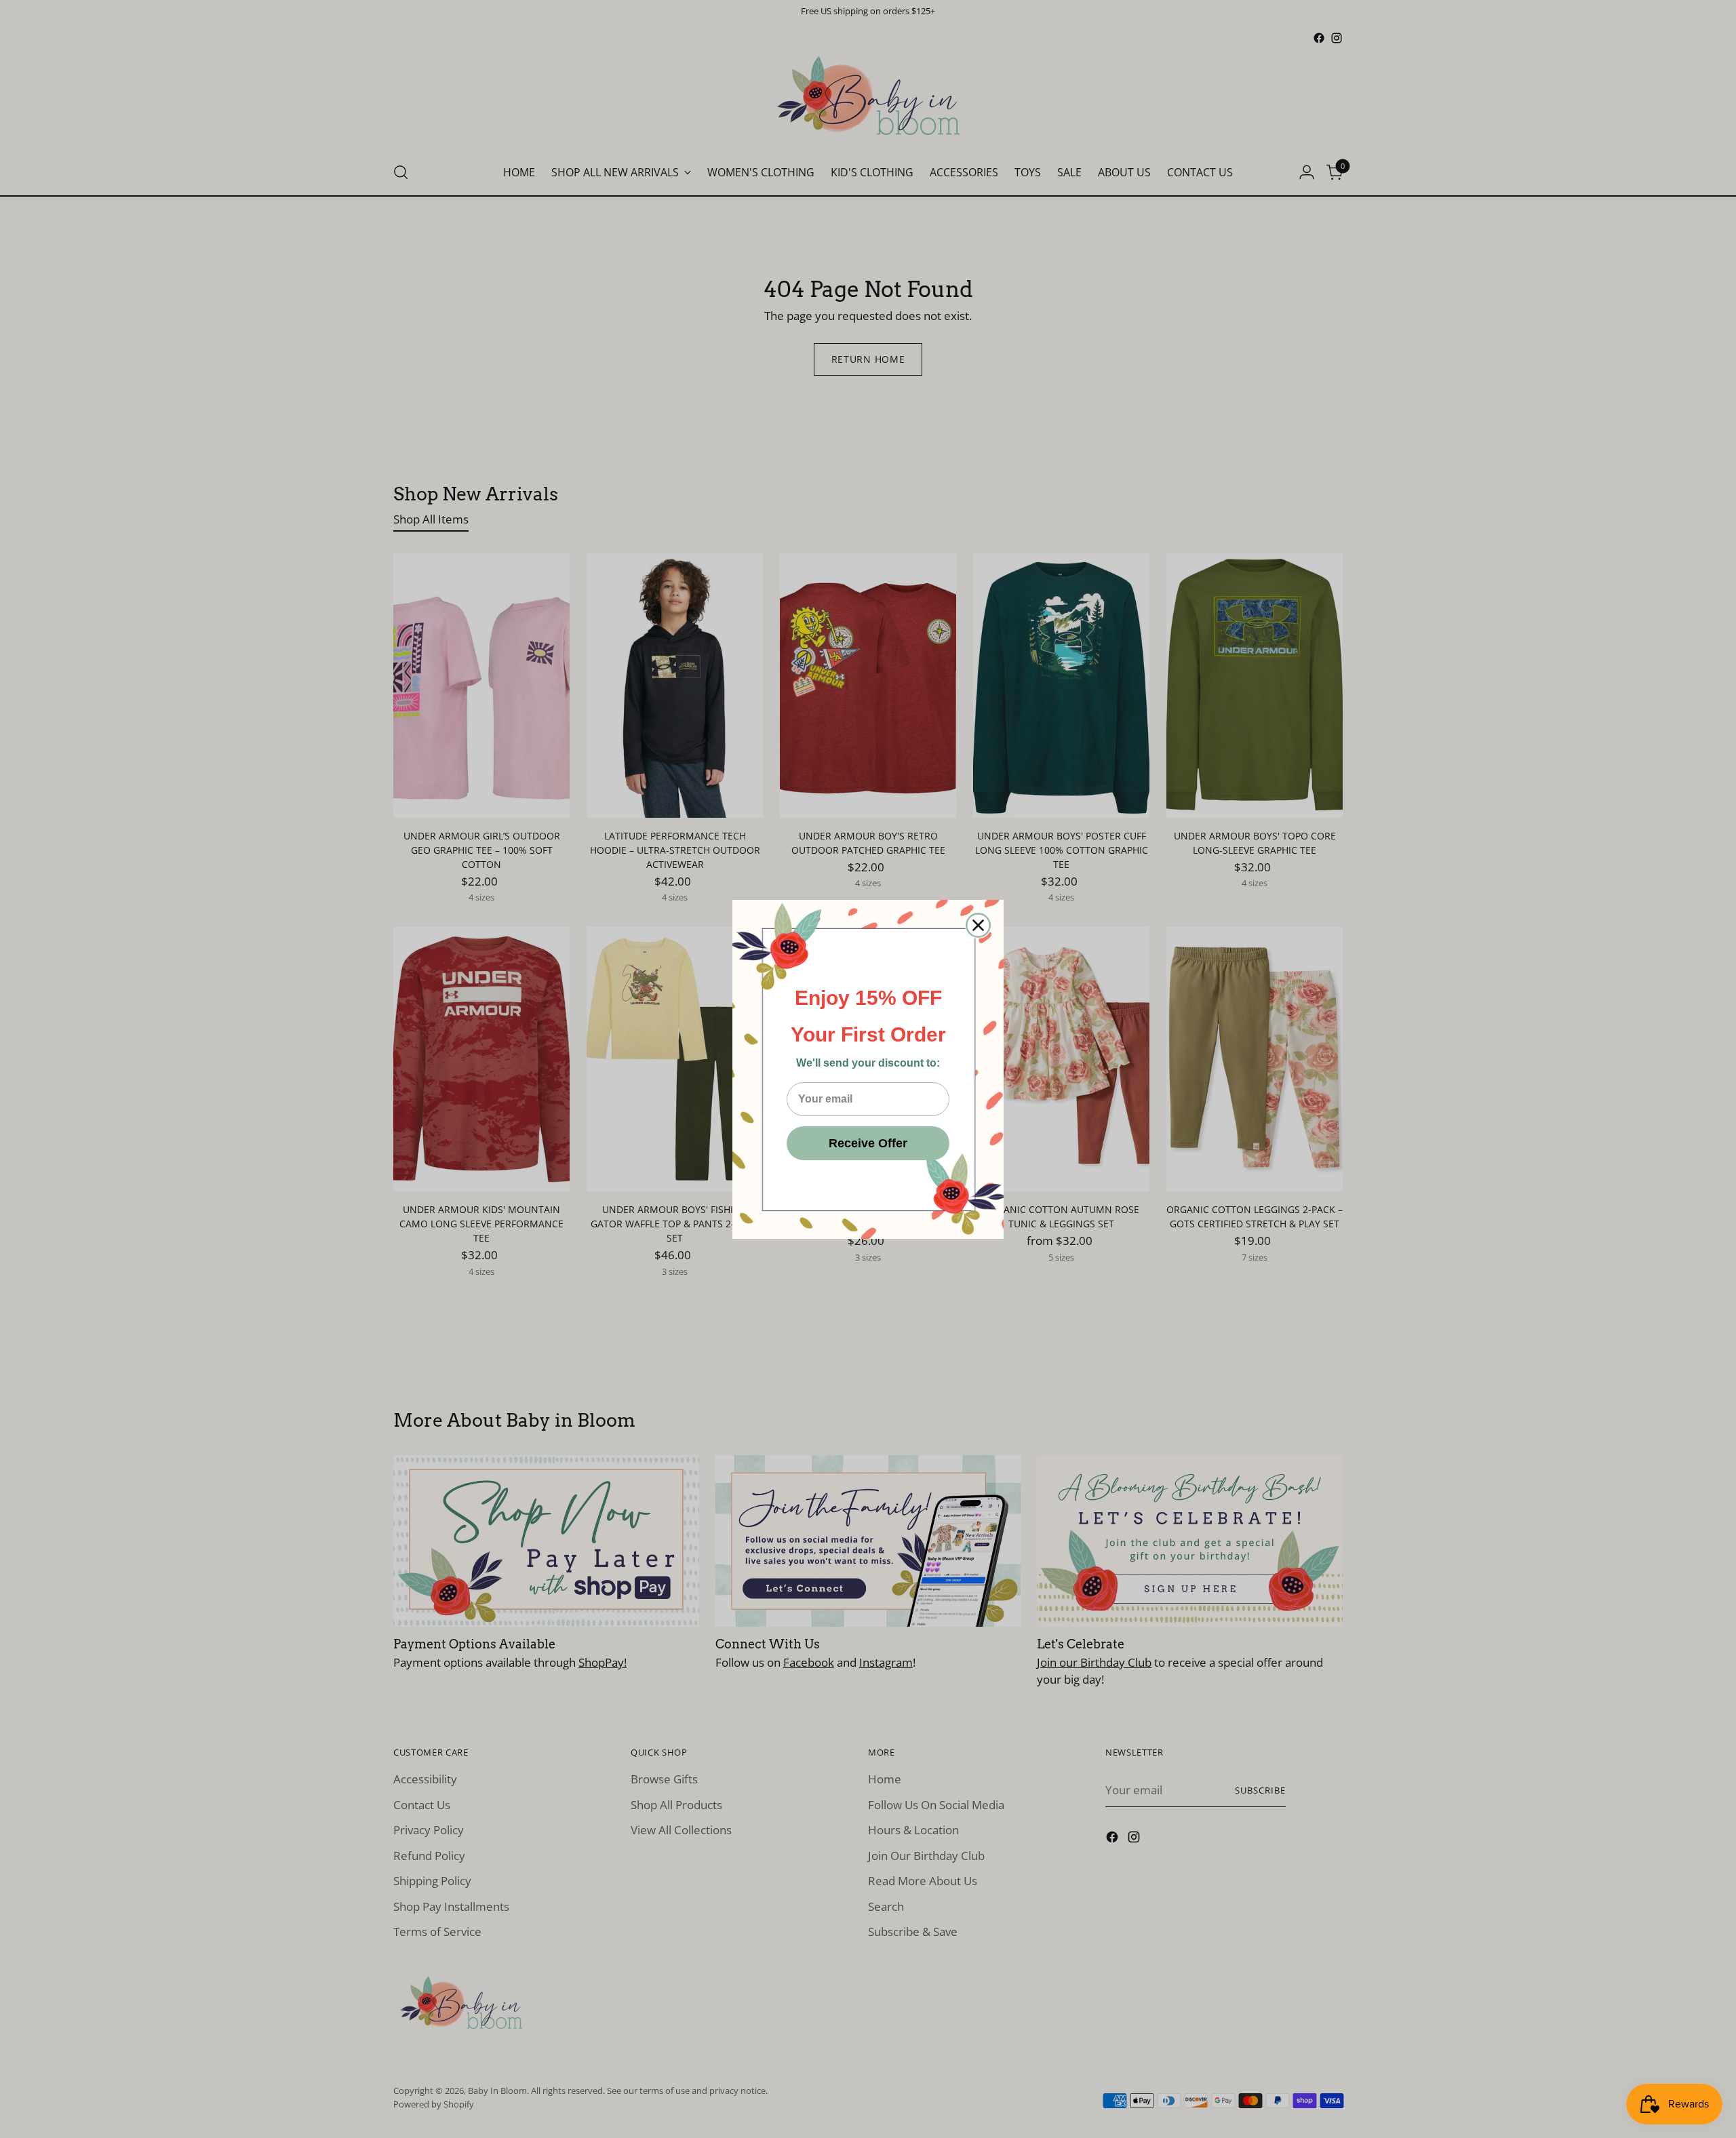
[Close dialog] (978, 925)
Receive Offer (868, 1143)
